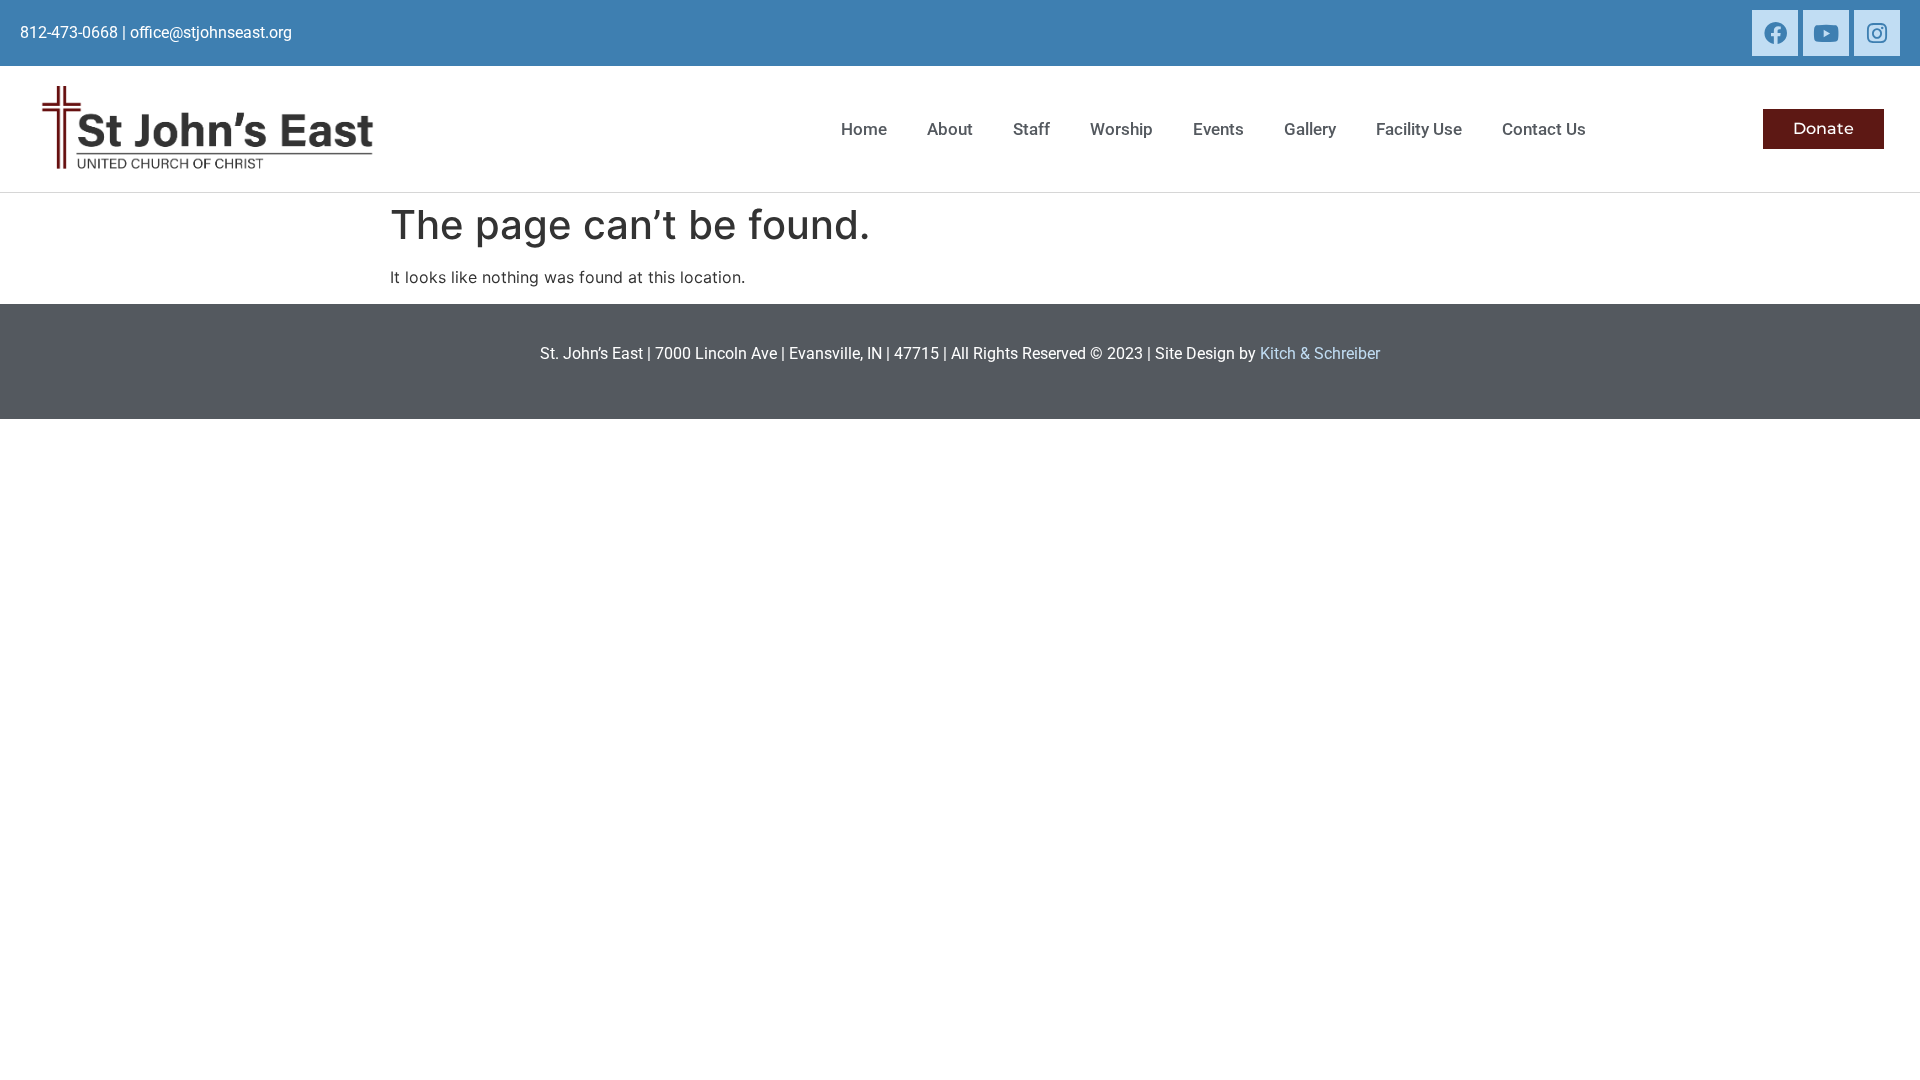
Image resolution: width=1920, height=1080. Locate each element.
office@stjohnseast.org (211, 32)
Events (1218, 129)
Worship (1121, 129)
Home (864, 129)
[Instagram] (1877, 33)
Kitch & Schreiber (1320, 353)
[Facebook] (1775, 33)
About (950, 129)
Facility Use (1419, 129)
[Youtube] (1826, 33)
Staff (1031, 129)
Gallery (1310, 129)
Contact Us (1544, 129)
